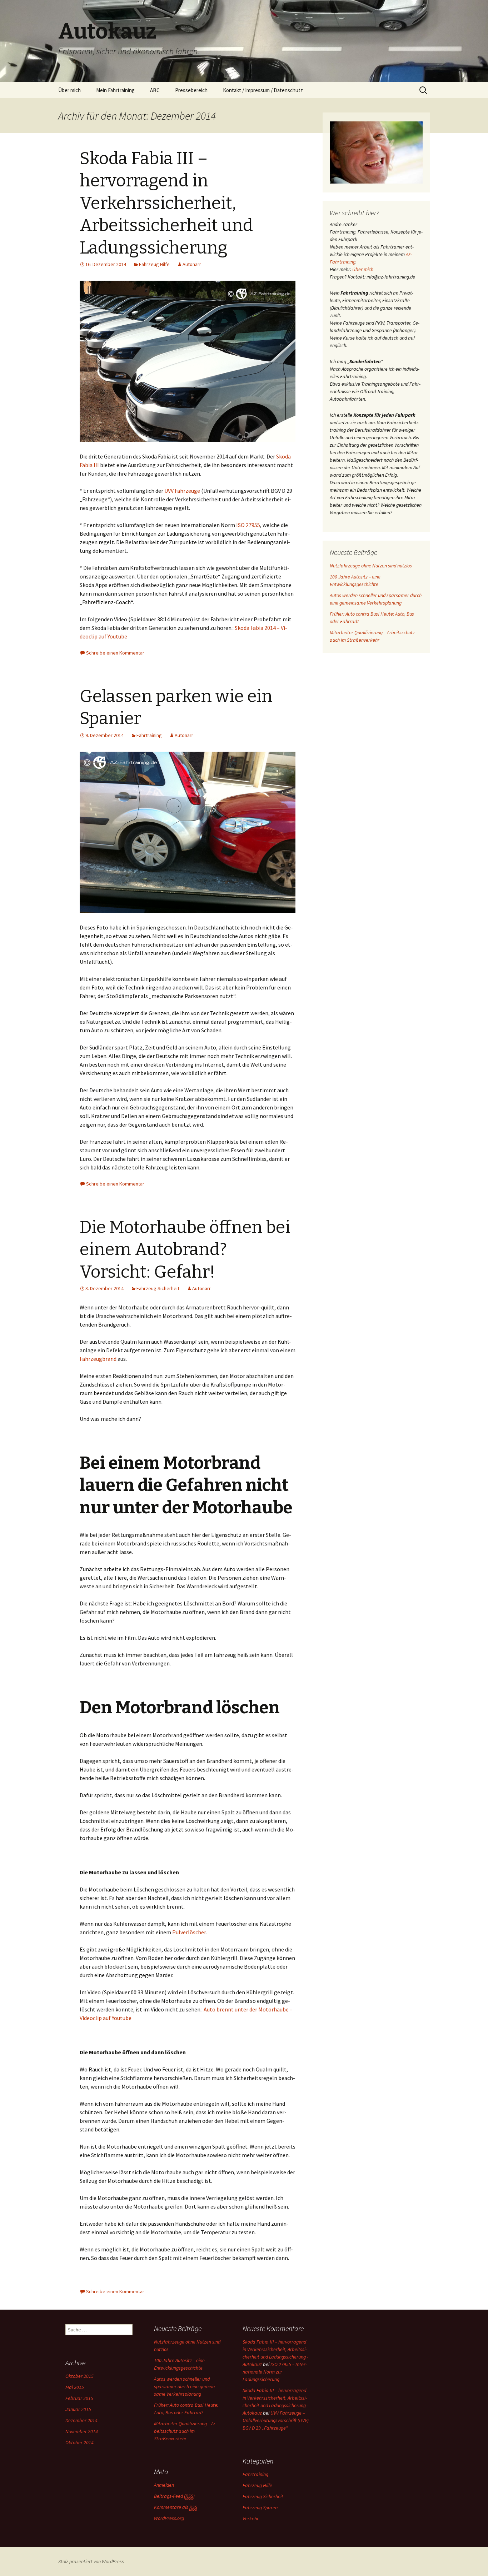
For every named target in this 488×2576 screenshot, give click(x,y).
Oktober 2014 (79, 2442)
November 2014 (82, 2431)
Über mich (69, 90)
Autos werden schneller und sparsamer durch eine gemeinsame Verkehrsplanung (185, 2386)
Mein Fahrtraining (115, 90)
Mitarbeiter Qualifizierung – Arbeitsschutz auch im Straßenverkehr (185, 2431)
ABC (155, 90)
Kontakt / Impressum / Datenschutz (263, 90)
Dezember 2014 (81, 2420)
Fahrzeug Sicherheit (158, 1288)
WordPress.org (169, 2518)
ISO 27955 (248, 525)
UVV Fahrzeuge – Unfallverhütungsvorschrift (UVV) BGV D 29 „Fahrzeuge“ (276, 2420)
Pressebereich (191, 90)
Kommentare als (176, 2507)
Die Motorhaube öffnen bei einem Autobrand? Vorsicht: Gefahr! (185, 1250)
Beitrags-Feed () (174, 2496)
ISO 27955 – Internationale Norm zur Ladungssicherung (275, 2372)
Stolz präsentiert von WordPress (91, 2561)
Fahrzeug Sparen (260, 2507)
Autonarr (192, 264)
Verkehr (251, 2519)
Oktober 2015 (79, 2376)
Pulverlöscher (189, 1932)
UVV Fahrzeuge (182, 491)
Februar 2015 (79, 2398)
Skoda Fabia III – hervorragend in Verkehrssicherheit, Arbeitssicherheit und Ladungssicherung (166, 203)
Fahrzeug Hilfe (154, 264)
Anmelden (164, 2485)
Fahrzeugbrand (98, 1359)
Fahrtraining (149, 735)
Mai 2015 (75, 2387)
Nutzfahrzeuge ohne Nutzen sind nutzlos (371, 566)
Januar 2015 (78, 2409)
